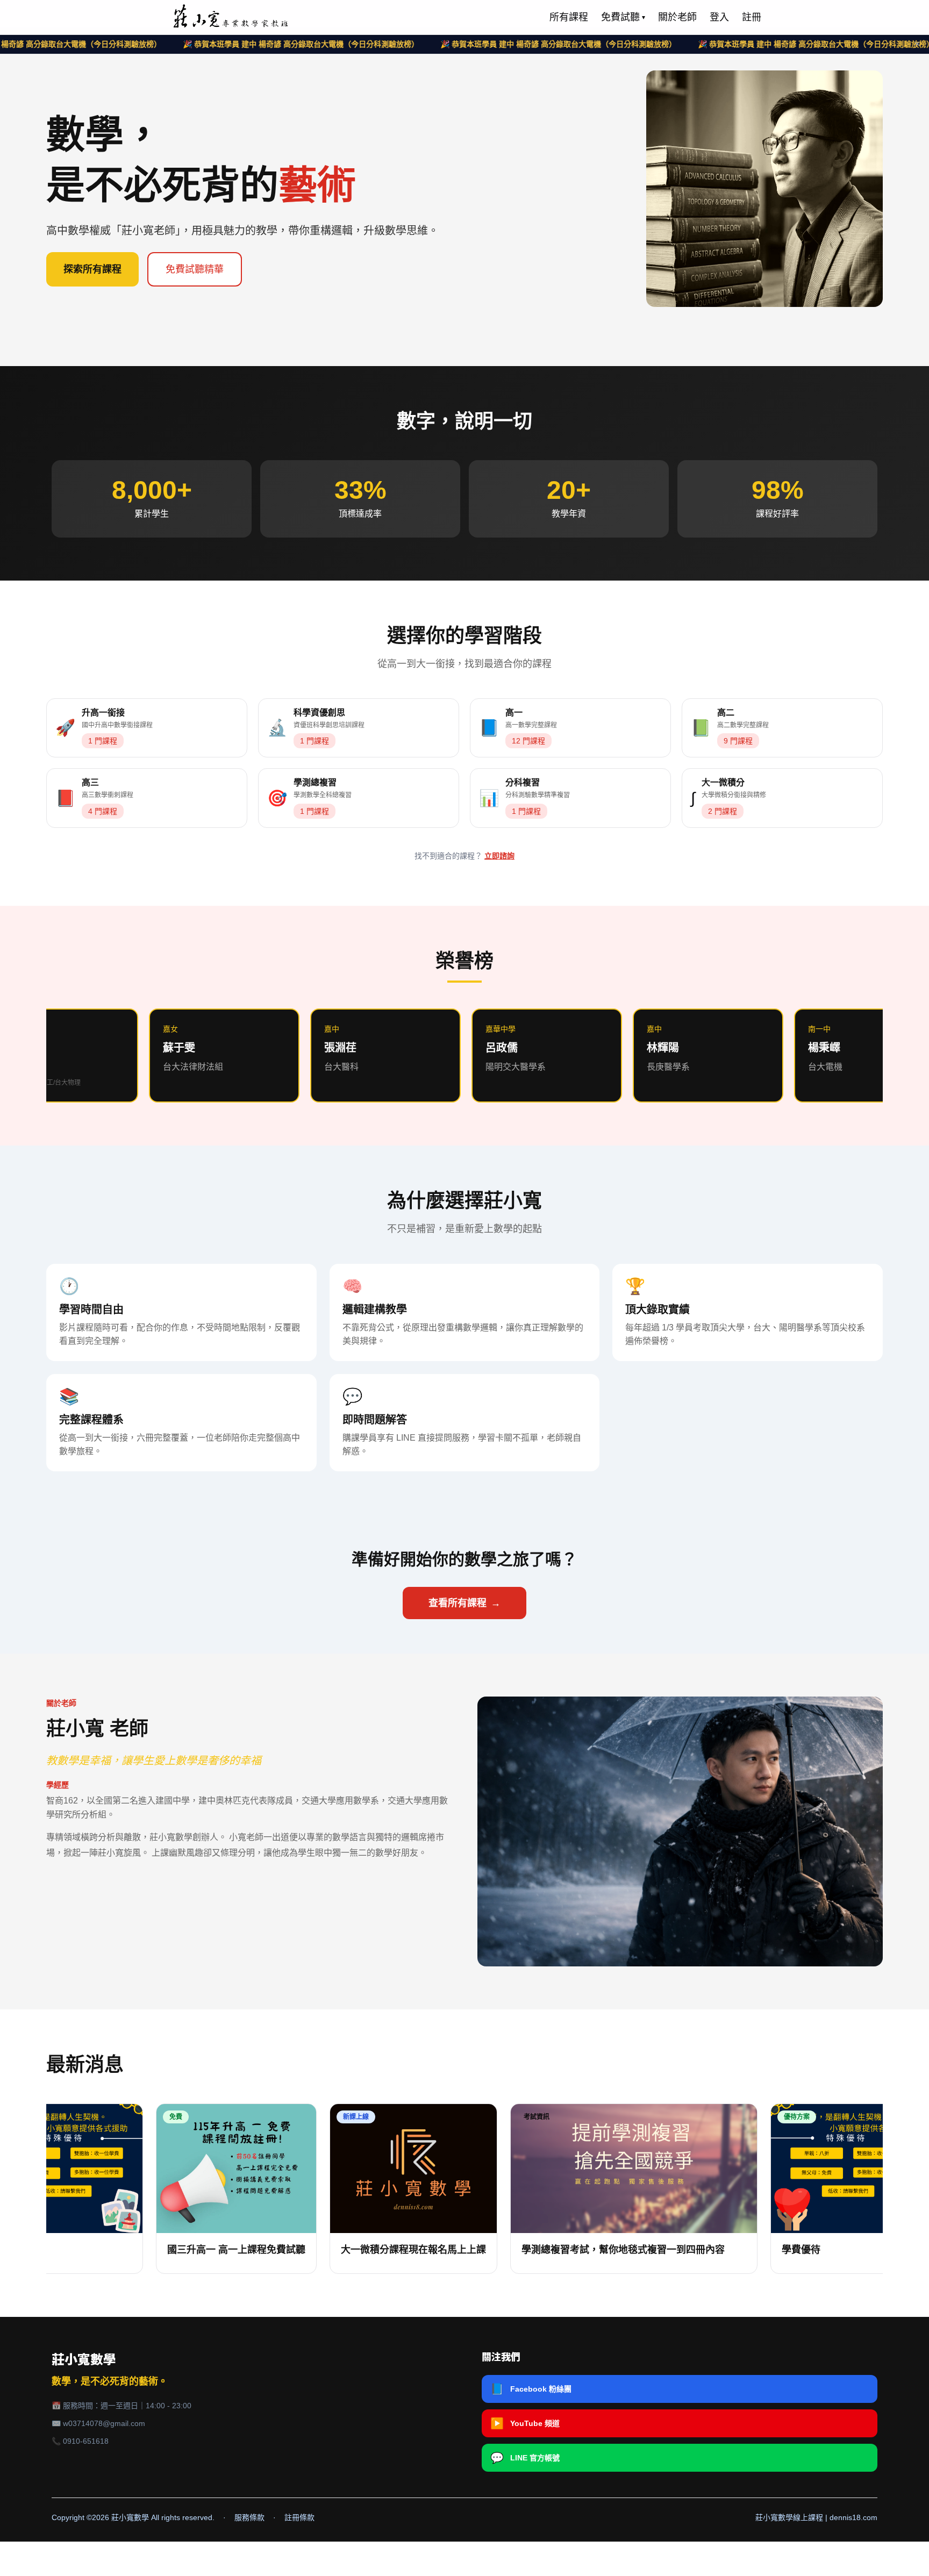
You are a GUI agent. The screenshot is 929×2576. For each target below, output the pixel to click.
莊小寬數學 (84, 2360)
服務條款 (249, 2517)
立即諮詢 (499, 856)
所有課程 (569, 17)
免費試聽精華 (195, 269)
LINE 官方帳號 (525, 2458)
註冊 (752, 17)
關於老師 (677, 17)
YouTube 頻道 (525, 2423)
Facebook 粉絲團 (531, 2389)
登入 (719, 17)
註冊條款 (299, 2517)
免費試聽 (623, 17)
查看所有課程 (464, 1603)
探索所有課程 (92, 269)
